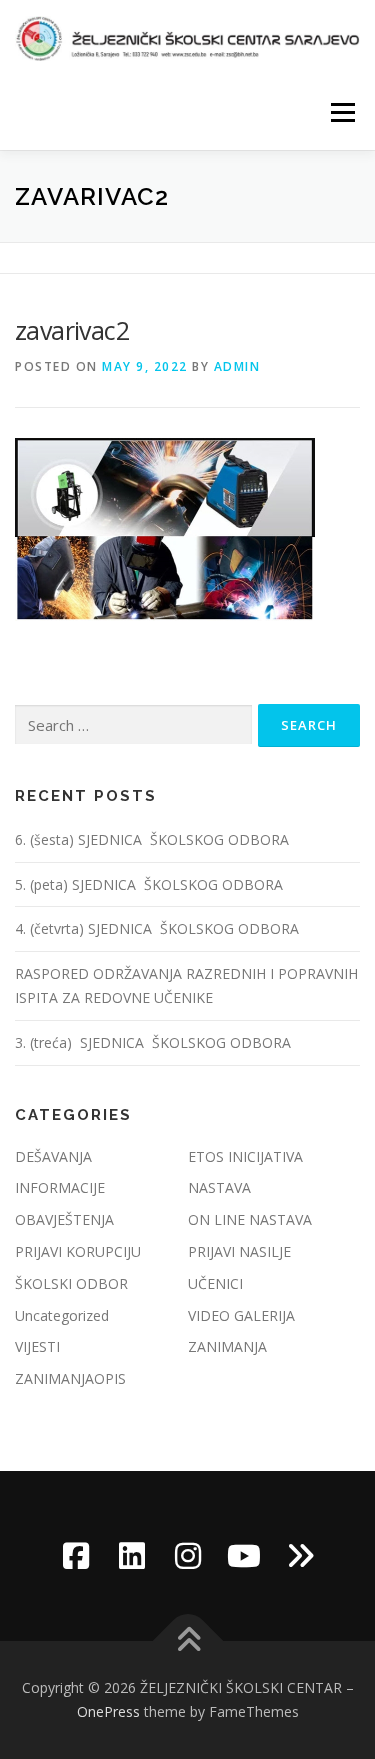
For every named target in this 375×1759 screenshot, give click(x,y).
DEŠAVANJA (53, 1156)
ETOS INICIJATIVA (245, 1156)
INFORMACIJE (60, 1187)
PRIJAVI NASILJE (239, 1251)
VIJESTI (37, 1346)
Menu (341, 112)
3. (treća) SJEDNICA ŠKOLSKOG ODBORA (153, 1042)
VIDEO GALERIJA (241, 1315)
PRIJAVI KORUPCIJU (78, 1251)
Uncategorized (62, 1315)
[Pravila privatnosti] (300, 1556)
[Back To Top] (187, 1641)
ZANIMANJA (227, 1346)
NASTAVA (219, 1187)
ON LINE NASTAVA (250, 1219)
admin (237, 366)
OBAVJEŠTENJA (64, 1219)
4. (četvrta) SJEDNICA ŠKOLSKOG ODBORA (159, 928)
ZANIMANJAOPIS (70, 1378)
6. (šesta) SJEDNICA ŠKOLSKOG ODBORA (154, 839)
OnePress (108, 1711)
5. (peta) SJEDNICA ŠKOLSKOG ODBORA (151, 884)
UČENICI (215, 1283)
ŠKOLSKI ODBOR (71, 1283)
